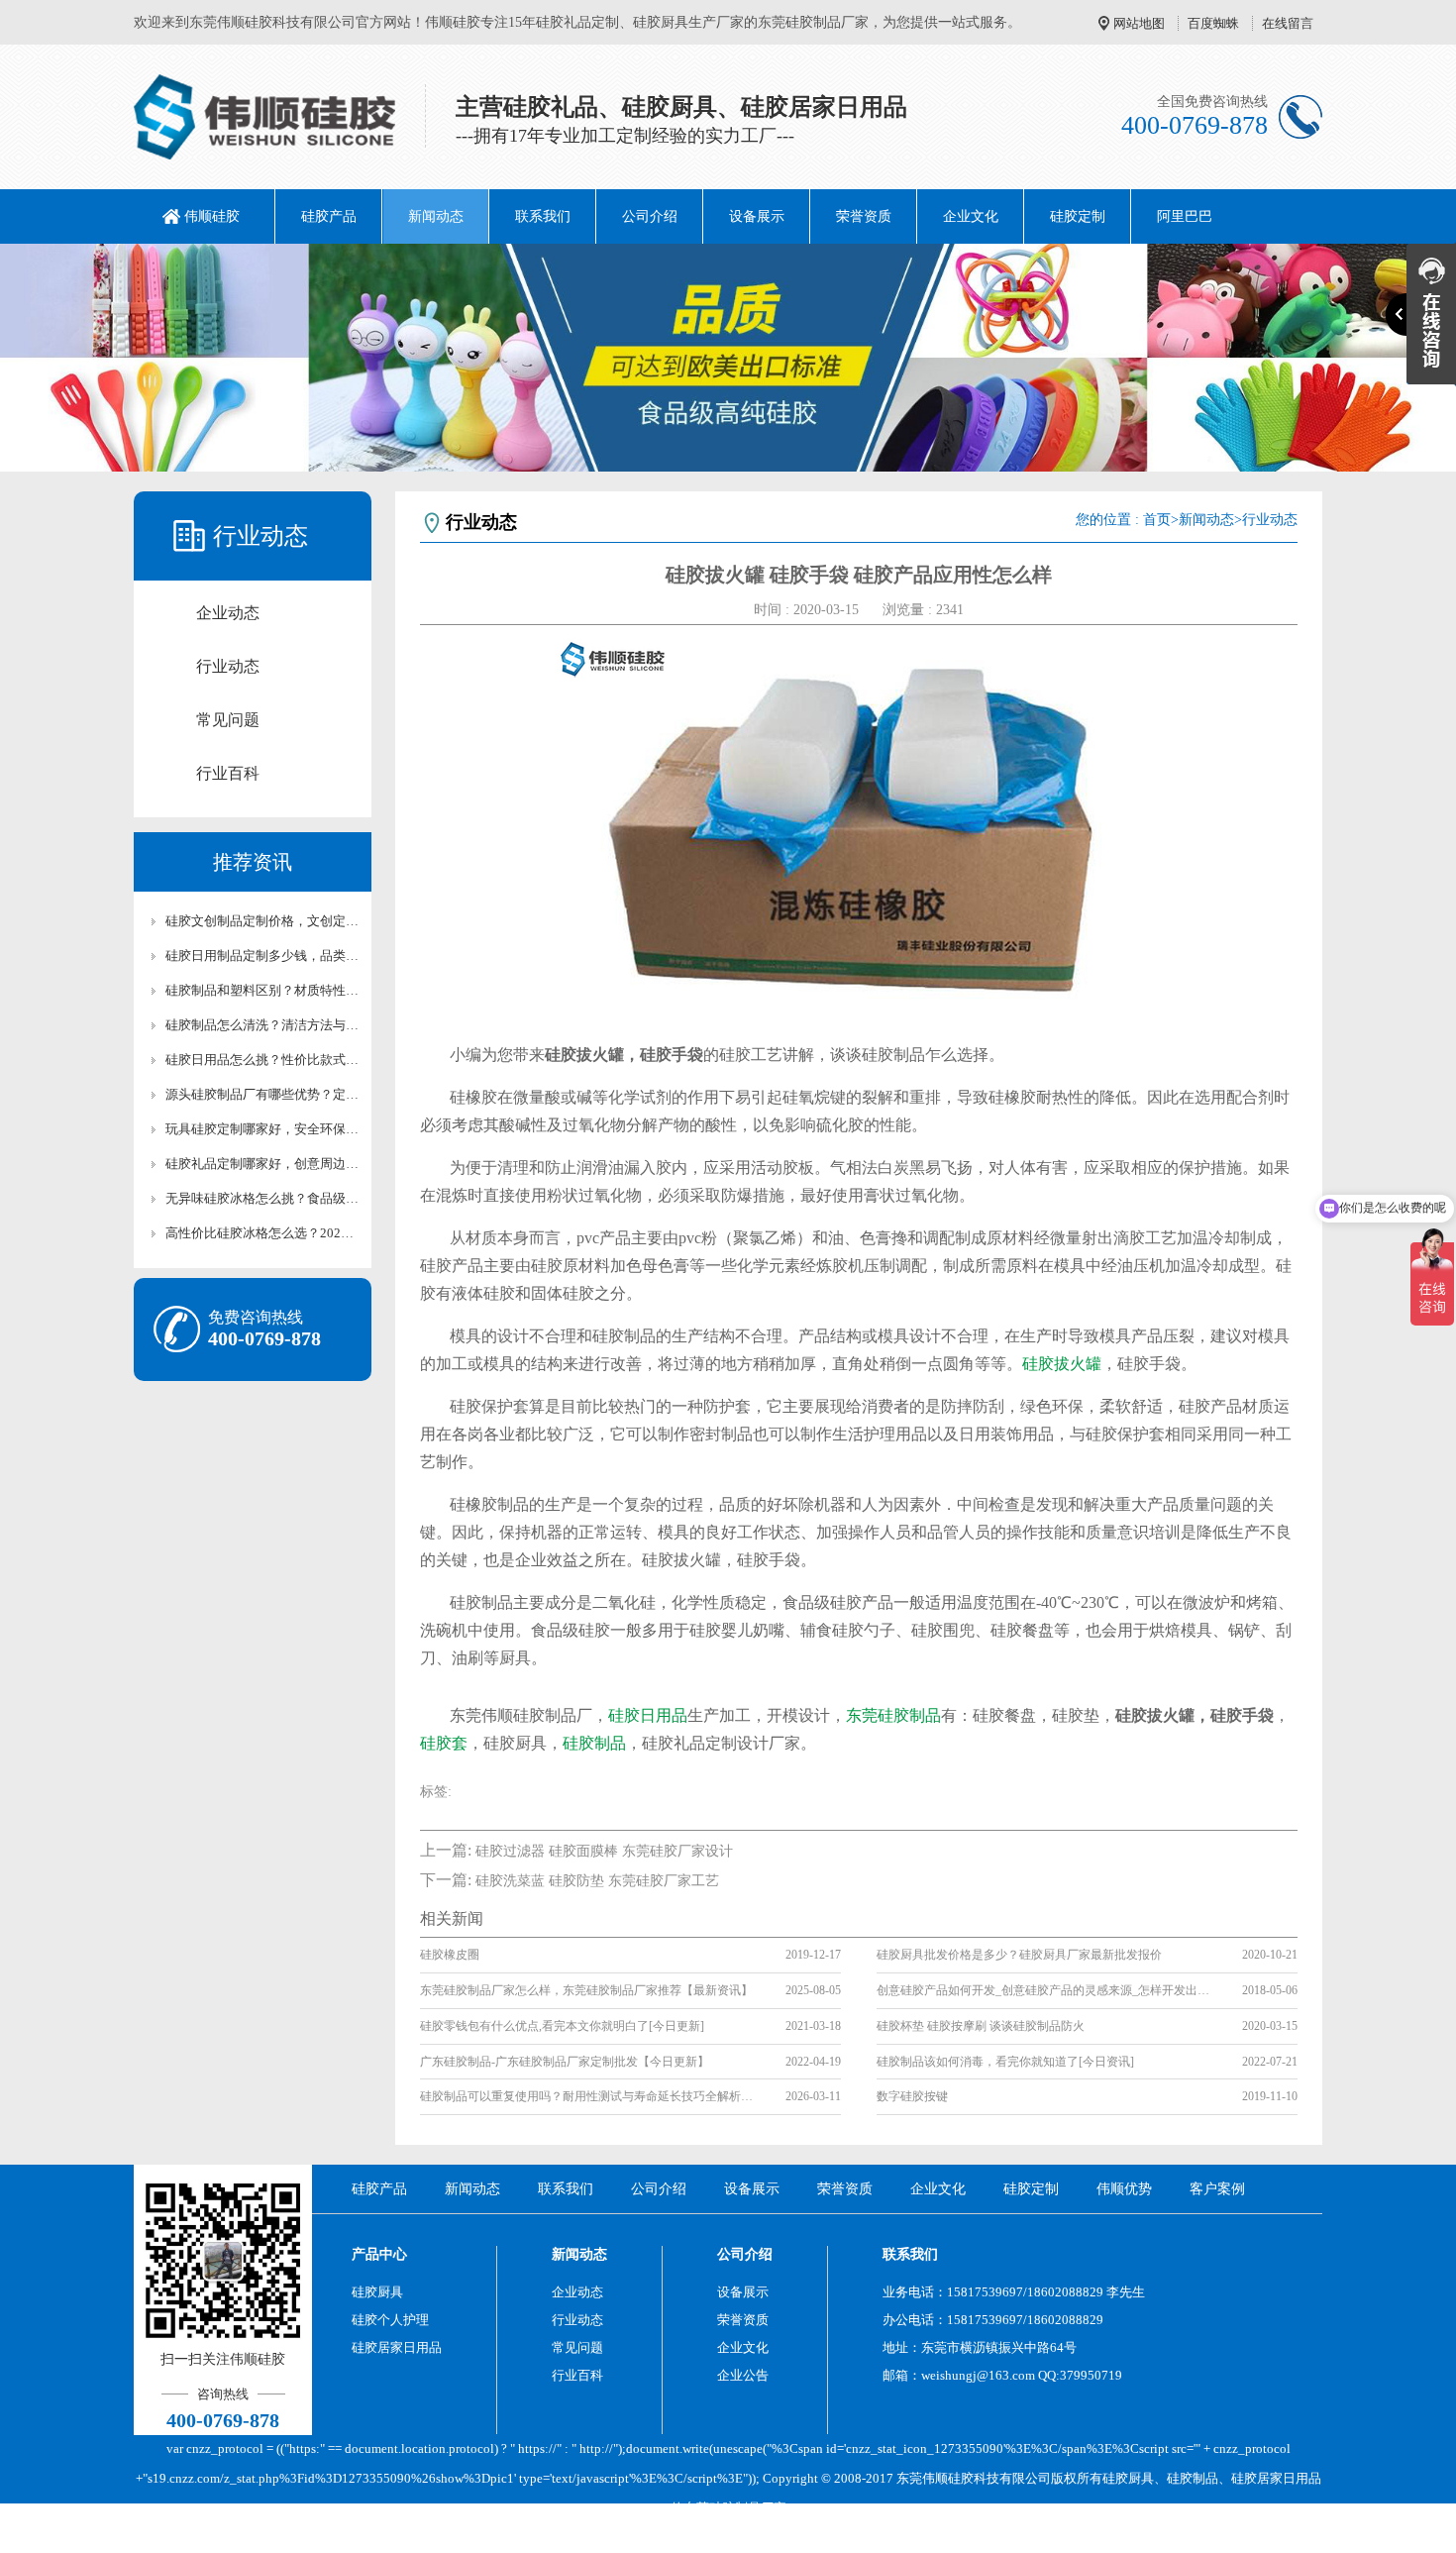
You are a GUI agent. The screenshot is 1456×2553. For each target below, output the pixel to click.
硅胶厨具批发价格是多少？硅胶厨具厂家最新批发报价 (1019, 1955)
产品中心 (379, 2254)
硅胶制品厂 (741, 2508)
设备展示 (757, 216)
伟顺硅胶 (212, 216)
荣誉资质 (864, 216)
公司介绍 (650, 216)
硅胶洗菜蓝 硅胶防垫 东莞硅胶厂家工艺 (597, 1881)
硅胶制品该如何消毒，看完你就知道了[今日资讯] (1005, 2062)
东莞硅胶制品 (893, 1715)
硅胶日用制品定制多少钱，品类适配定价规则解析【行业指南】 (262, 956)
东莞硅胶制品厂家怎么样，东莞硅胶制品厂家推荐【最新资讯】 (586, 1990)
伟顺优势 (1124, 2189)
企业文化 (971, 216)
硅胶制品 (594, 1743)
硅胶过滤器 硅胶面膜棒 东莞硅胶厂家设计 (604, 1851)
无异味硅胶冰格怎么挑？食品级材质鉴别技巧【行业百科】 (262, 1198)
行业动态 (228, 666)
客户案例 (1217, 2189)
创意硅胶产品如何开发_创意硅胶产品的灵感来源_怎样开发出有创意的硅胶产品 (1045, 1990)
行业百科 (228, 773)
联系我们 (543, 216)
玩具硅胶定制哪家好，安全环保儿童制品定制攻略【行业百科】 (262, 1129)
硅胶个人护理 (390, 2320)
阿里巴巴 (1185, 216)
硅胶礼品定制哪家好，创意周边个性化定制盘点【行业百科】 (262, 1164)
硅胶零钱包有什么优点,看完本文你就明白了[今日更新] (562, 2026)
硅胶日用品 (648, 1715)
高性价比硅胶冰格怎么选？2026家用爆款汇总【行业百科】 (262, 1233)
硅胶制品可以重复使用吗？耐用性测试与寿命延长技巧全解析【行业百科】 (588, 2096)
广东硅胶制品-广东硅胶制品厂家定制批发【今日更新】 (565, 2062)
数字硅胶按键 (912, 2096)
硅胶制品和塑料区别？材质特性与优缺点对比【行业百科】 (262, 990)
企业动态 (228, 613)
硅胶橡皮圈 (450, 1955)
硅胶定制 (1078, 216)
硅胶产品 (329, 216)
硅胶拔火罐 (1062, 1364)
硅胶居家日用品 (397, 2347)
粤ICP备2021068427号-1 (893, 2538)
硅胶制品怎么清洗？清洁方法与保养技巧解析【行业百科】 (262, 1025)
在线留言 (1288, 23)
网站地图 (1139, 23)
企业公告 (743, 2375)
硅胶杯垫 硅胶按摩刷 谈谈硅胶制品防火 (981, 2026)
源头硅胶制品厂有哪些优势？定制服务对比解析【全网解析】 (262, 1094)
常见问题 (228, 720)
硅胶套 (444, 1743)
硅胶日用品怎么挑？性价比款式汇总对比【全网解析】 (262, 1060)
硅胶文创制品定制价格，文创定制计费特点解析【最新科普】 (262, 921)
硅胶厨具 (377, 2292)
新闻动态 (436, 216)
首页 (1157, 520)
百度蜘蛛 (1213, 23)
